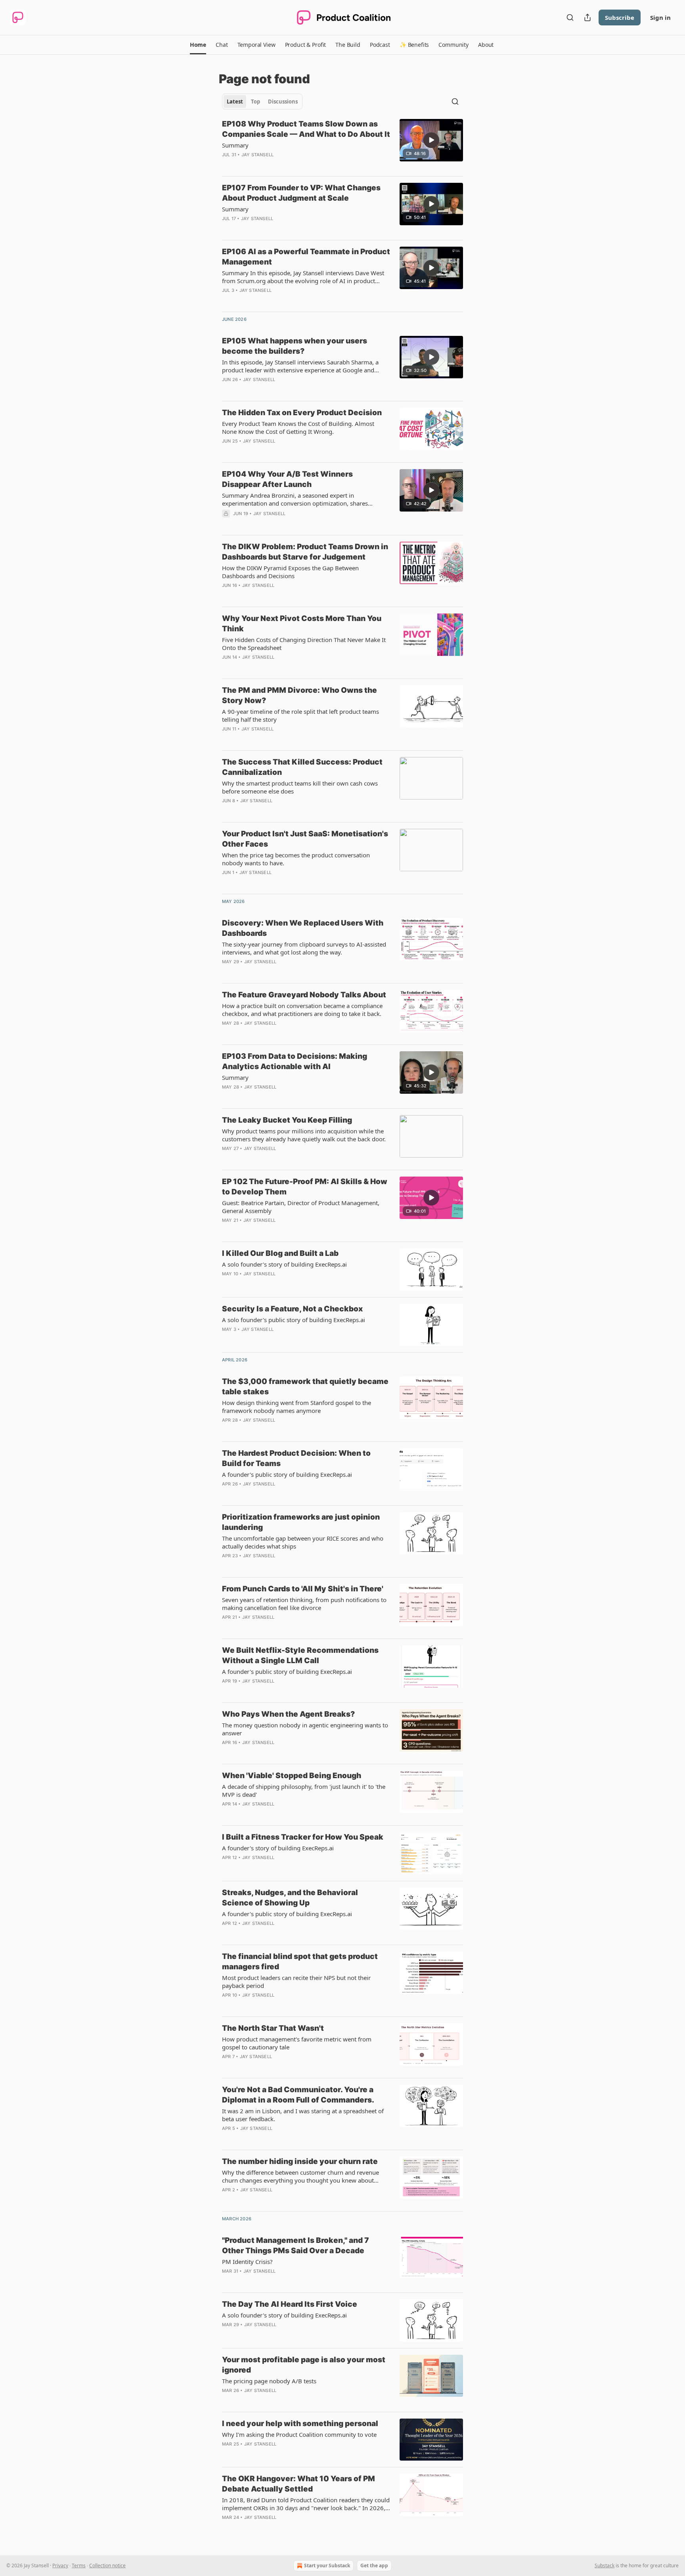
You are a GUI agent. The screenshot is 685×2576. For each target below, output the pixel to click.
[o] (431, 140)
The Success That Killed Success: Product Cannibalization (302, 767)
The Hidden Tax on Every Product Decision (302, 413)
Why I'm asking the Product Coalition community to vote (299, 2434)
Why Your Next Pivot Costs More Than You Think (302, 624)
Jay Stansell (257, 155)
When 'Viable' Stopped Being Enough (292, 1776)
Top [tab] (255, 102)
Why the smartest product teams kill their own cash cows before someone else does (300, 787)
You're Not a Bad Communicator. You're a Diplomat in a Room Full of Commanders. (298, 2095)
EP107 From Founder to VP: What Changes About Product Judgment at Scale (301, 193)
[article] (342, 144)
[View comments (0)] (281, 165)
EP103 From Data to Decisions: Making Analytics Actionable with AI (295, 1061)
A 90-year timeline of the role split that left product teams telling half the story (300, 715)
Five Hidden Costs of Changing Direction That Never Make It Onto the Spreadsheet (304, 644)
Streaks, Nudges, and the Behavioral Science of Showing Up (290, 1898)
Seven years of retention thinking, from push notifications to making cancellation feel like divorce (304, 1604)
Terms (79, 2565)
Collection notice (107, 2565)
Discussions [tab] (283, 102)
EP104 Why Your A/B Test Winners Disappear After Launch (287, 479)
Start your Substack (327, 2565)
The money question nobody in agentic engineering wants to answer (305, 1729)
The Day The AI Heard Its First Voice (290, 2304)
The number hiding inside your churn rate (300, 2161)
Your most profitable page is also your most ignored (304, 2365)
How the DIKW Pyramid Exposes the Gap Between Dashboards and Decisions (290, 572)
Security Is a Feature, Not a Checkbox (292, 1309)
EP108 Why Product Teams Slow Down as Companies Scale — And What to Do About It (306, 129)
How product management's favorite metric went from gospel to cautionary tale (297, 2043)
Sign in (660, 17)
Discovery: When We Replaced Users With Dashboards (303, 928)
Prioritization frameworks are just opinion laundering (301, 1522)
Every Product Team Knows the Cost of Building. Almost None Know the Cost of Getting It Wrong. (298, 427)
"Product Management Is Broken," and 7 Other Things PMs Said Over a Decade (296, 2245)
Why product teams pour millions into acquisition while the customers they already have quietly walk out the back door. (304, 1135)
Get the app (374, 2565)
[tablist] (262, 102)
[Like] (227, 451)
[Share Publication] (587, 17)
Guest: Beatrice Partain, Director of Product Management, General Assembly (301, 1207)
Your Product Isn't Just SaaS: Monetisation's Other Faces (305, 839)
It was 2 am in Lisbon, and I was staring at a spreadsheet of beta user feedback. (303, 2115)
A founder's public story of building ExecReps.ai (287, 1474)
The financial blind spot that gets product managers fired (300, 1962)
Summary (235, 145)
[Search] (570, 17)
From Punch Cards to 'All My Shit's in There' (303, 1589)
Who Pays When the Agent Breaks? (288, 1714)
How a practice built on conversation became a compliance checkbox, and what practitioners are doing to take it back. (302, 1010)
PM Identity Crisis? (247, 2262)
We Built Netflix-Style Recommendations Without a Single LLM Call (300, 1655)
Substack (605, 2565)
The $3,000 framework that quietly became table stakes (305, 1387)
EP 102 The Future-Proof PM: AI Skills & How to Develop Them (305, 1187)
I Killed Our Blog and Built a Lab (280, 1253)
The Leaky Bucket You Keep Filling (287, 1120)
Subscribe (620, 17)
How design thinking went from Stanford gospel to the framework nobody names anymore (297, 1407)
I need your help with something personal (300, 2424)
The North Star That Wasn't (273, 2028)
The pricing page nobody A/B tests (269, 2381)
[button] (198, 45)
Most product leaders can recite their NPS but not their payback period (296, 1982)
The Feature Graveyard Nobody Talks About (304, 995)
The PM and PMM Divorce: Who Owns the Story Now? (299, 695)
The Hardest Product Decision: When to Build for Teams (296, 1458)
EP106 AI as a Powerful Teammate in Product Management (306, 257)
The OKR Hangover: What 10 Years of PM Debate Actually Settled (298, 2484)
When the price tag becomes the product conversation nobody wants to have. (296, 859)
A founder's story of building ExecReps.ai (278, 1848)
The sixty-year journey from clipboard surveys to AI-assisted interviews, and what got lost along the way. (304, 948)
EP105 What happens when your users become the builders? (295, 346)
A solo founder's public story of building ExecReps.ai (294, 1320)
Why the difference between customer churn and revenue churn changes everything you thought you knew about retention (300, 2176)
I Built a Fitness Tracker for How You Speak (303, 1837)
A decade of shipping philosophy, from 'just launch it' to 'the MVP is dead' (304, 1790)
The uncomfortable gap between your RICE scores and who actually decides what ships (303, 1542)
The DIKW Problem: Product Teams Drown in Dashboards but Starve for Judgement (305, 552)
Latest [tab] (235, 102)
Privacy (60, 2565)
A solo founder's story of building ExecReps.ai (284, 1264)
